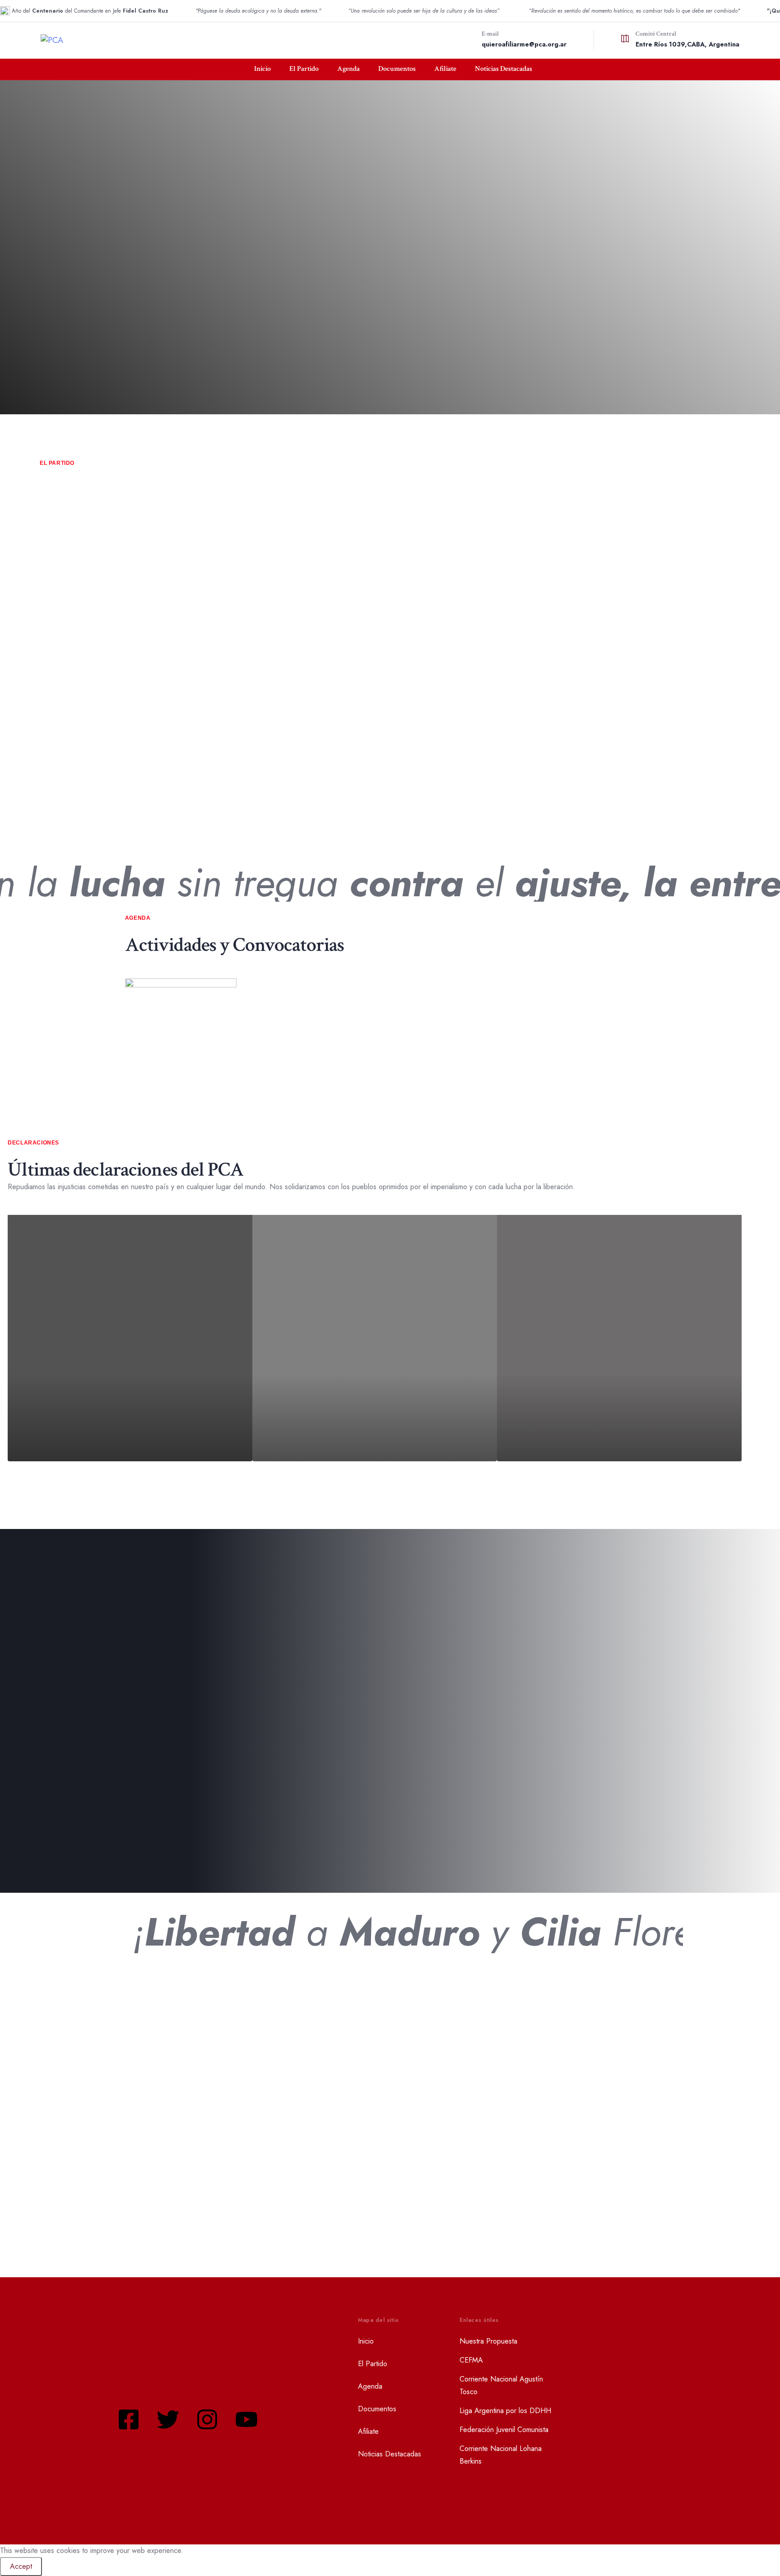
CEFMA (471, 2360)
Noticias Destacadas (504, 69)
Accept (21, 2566)
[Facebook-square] (129, 2419)
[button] (381, 497)
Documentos (397, 69)
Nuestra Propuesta (488, 2341)
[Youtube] (246, 2419)
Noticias (148, 2158)
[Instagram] (207, 2419)
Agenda (348, 69)
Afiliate (445, 69)
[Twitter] (168, 2419)
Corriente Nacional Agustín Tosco (501, 2385)
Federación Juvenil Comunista (504, 2430)
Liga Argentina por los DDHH (505, 2411)
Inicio (262, 69)
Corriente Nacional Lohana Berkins (501, 2455)
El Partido (304, 69)
